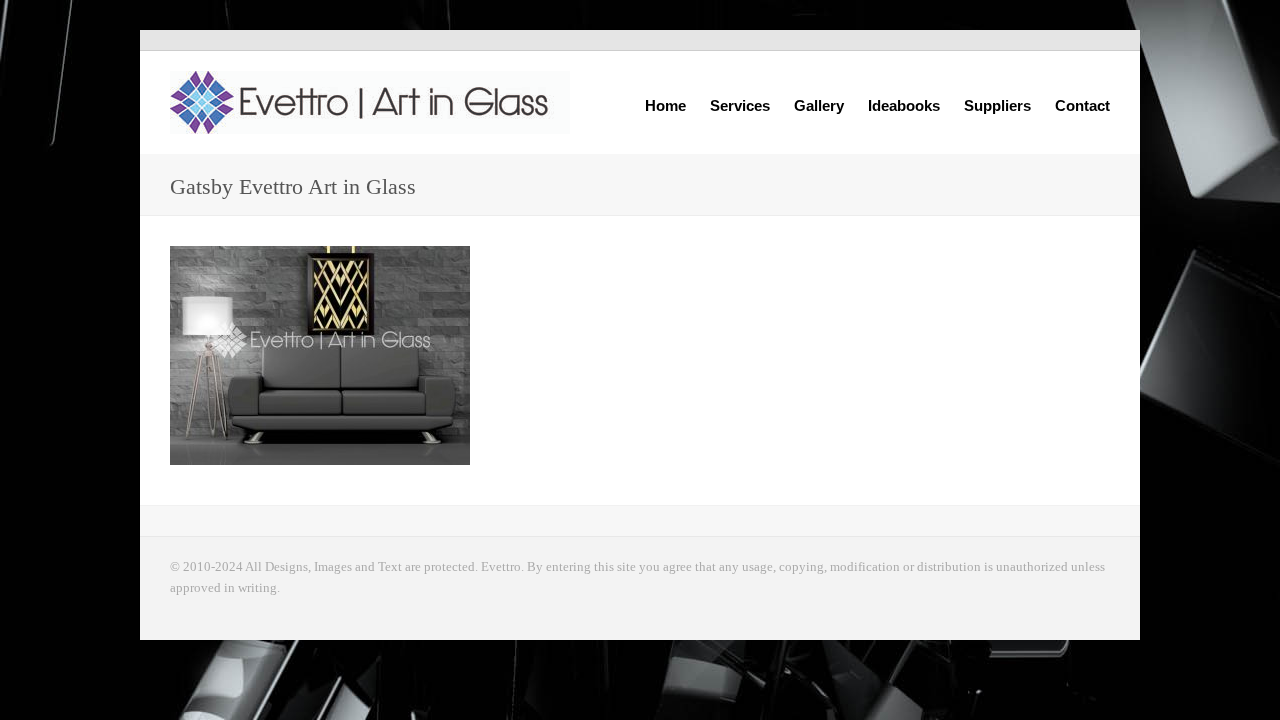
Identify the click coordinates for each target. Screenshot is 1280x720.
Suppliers (997, 105)
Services (740, 103)
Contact (1082, 105)
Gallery (819, 103)
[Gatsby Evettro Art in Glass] (520, 355)
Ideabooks (904, 103)
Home (665, 105)
